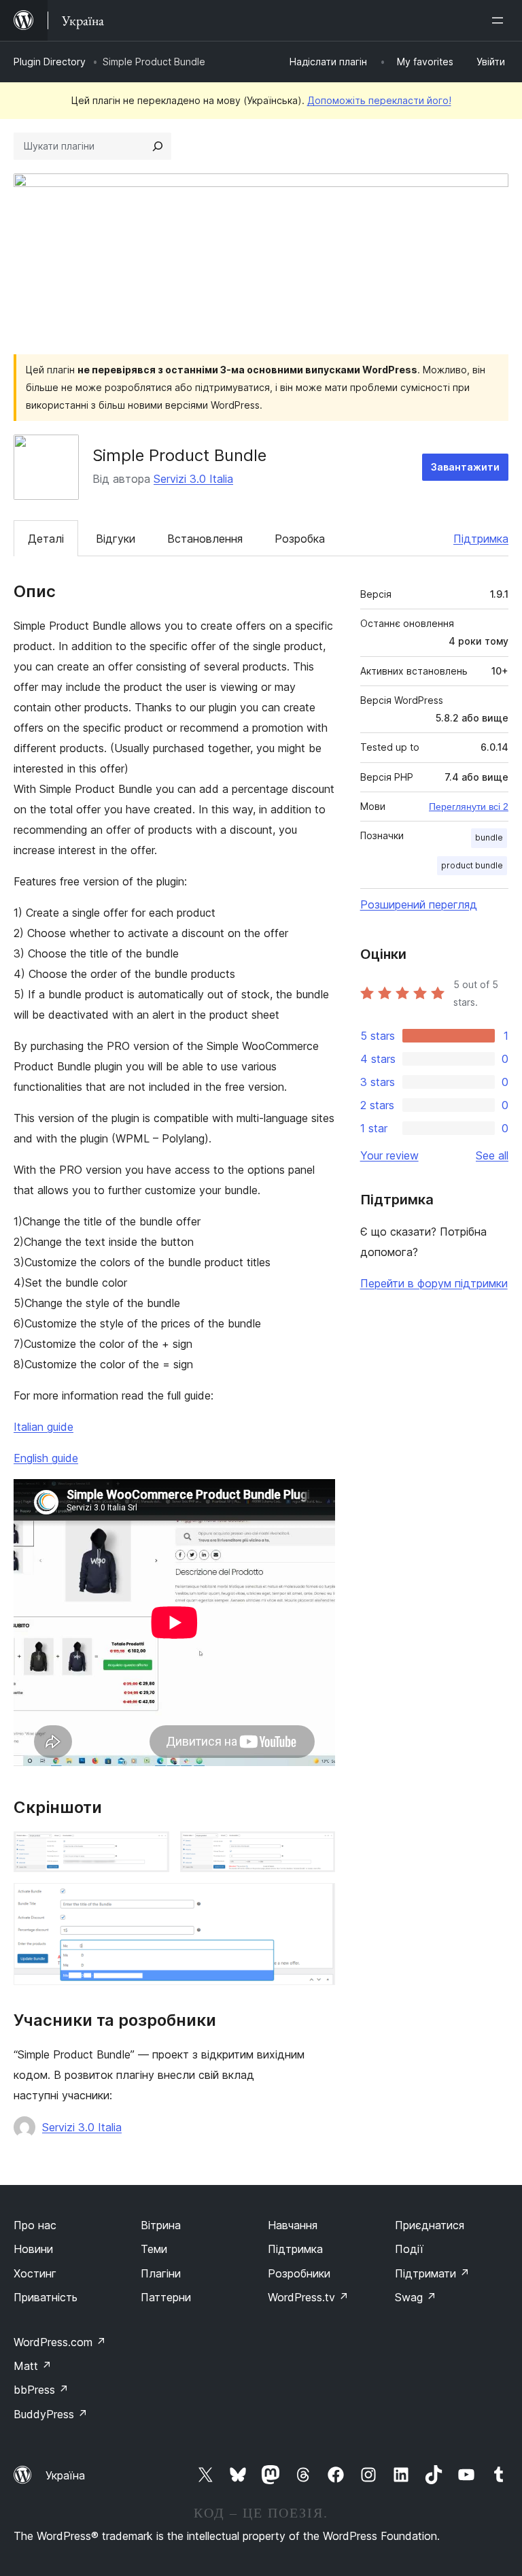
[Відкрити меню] (500, 20)
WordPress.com (60, 2342)
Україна (65, 2475)
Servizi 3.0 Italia (193, 479)
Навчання (293, 2225)
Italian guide (43, 1427)
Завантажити (465, 467)
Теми (154, 2249)
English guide (46, 1458)
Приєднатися (430, 2225)
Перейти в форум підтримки (434, 1283)
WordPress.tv (308, 2297)
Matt (33, 2366)
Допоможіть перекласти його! (379, 100)
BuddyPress (51, 2414)
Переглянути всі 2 (469, 807)
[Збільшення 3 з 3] (317, 1901)
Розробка (300, 539)
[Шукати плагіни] (158, 146)
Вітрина (161, 2225)
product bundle (472, 865)
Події (409, 2249)
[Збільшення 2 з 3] (317, 1850)
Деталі (46, 539)
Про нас (35, 2225)
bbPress (41, 2390)
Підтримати (432, 2273)
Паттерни (166, 2297)
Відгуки (116, 539)
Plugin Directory (50, 62)
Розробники (299, 2273)
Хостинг (35, 2273)
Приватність (46, 2297)
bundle (489, 837)
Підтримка (481, 539)
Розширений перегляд (419, 904)
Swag (416, 2297)
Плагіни (161, 2273)
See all (492, 1155)
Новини (33, 2249)
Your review (389, 1155)
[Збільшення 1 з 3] (151, 1850)
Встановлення (205, 539)
